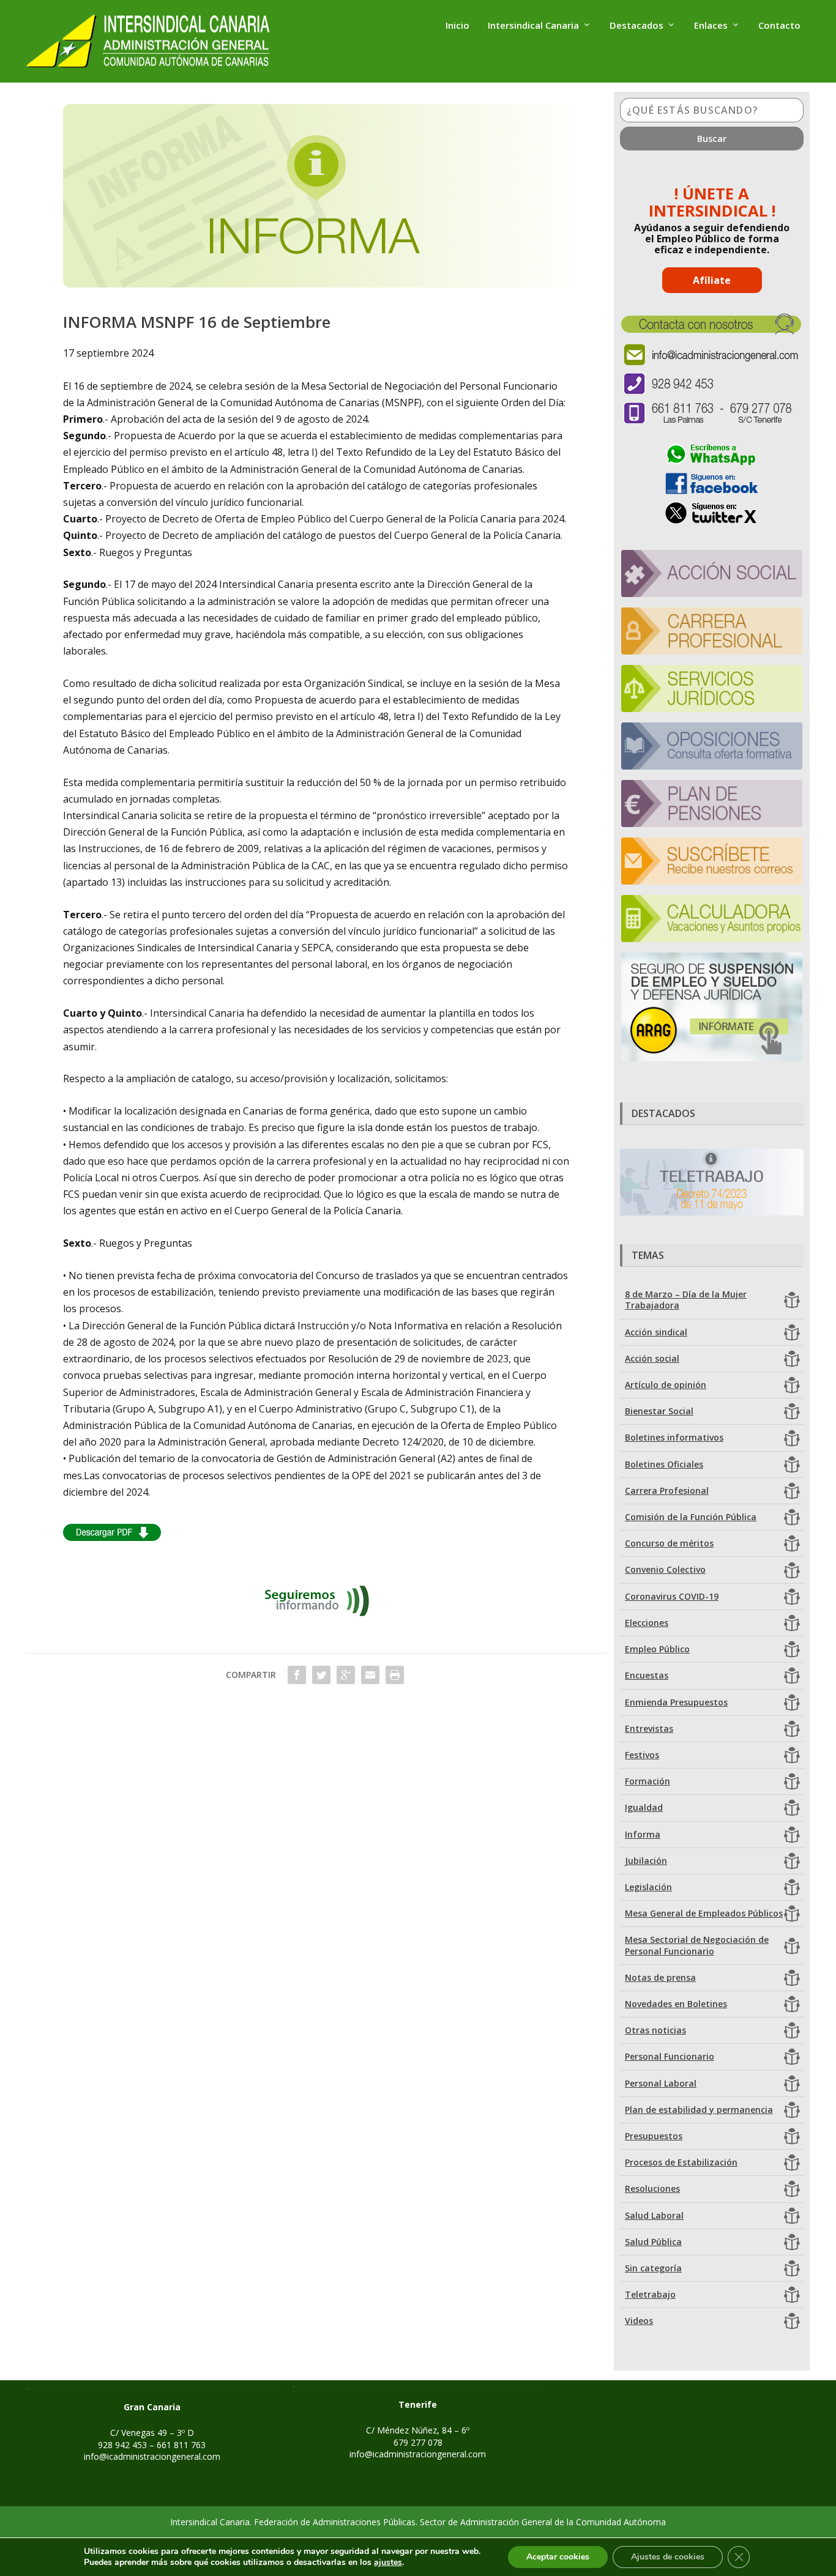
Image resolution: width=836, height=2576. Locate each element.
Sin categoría (653, 2268)
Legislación (648, 1887)
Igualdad (644, 1807)
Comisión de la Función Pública (691, 1517)
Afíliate (712, 280)
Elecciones (647, 1623)
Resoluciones (652, 2188)
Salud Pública (653, 2242)
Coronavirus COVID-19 (672, 1596)
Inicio (457, 26)
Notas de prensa (660, 1977)
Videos (639, 2321)
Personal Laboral (661, 2083)
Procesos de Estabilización (681, 2162)
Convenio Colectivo (665, 1569)
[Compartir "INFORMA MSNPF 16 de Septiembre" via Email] (370, 1675)
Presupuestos (654, 2136)
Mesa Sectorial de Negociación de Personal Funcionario (697, 1945)
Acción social (652, 1358)
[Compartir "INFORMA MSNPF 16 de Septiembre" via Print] (395, 1675)
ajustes (388, 2563)
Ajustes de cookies (668, 2557)
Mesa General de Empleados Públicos (704, 1913)
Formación (648, 1781)
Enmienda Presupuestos (676, 1702)
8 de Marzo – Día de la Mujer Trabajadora (686, 1300)
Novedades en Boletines (676, 2004)
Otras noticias (655, 2030)
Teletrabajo (650, 2294)
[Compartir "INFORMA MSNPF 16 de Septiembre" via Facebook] (297, 1675)
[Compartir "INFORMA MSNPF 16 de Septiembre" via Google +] (346, 1675)
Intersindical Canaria (533, 26)
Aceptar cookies (558, 2557)
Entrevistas (649, 1728)
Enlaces (711, 26)
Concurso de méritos (669, 1543)
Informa (643, 1834)
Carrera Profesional (667, 1490)
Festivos (642, 1755)
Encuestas (647, 1675)
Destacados (636, 26)
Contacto (779, 26)
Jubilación (646, 1861)
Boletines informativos (674, 1437)
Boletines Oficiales (664, 1464)
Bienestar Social (659, 1411)
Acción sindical (656, 1332)
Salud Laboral (654, 2215)
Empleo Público (657, 1649)
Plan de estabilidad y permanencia (699, 2110)
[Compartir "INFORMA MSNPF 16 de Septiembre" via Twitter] (321, 1675)
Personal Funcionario (670, 2056)
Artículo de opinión (666, 1385)
